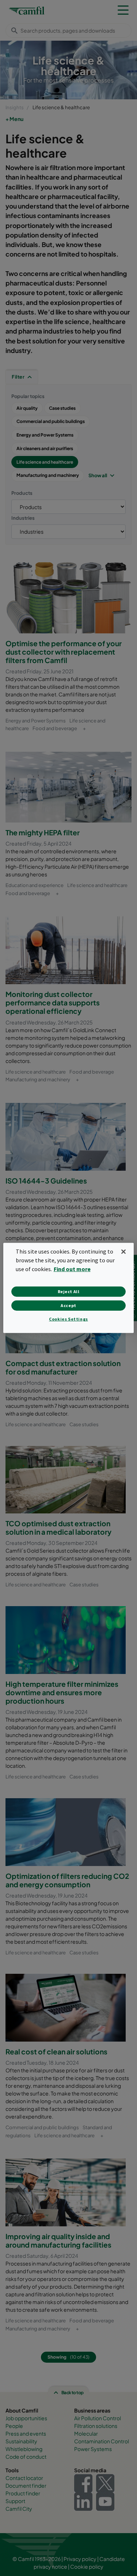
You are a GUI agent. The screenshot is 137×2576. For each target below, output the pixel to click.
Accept (68, 1305)
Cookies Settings (68, 1319)
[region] (68, 1288)
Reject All (69, 1291)
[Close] (123, 1252)
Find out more (72, 1269)
